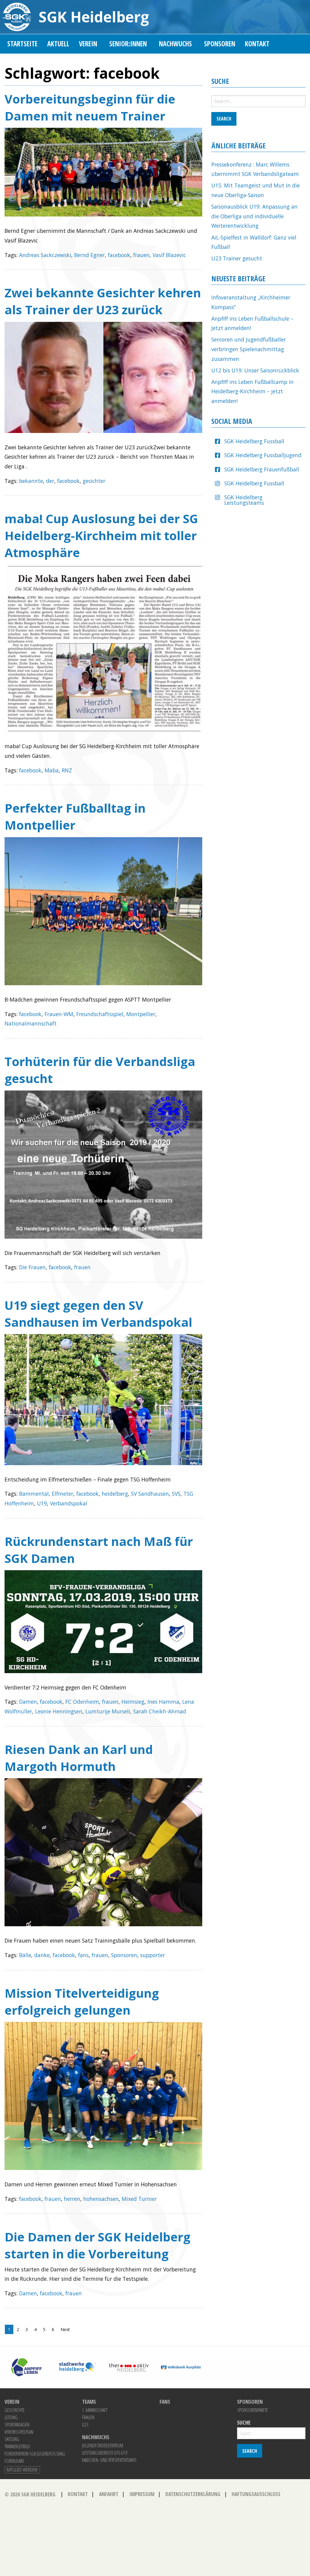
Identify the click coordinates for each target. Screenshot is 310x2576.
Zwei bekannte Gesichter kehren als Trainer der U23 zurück (103, 301)
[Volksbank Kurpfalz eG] (181, 2366)
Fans (165, 2402)
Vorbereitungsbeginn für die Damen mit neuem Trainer (90, 107)
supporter (153, 1955)
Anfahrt (109, 2494)
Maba (52, 770)
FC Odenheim (82, 1702)
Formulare (14, 2461)
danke (42, 1955)
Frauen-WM (59, 1014)
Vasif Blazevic (169, 255)
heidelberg (115, 1494)
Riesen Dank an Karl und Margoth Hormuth (79, 1758)
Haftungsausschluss (256, 2494)
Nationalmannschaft (31, 1023)
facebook (119, 255)
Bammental (34, 1494)
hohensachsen (101, 2199)
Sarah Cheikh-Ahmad (160, 1711)
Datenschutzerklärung (193, 2494)
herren (72, 2199)
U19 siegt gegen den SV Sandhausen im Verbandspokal (98, 1314)
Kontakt (257, 44)
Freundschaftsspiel (100, 1014)
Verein (88, 44)
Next (65, 2329)
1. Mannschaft (95, 2410)
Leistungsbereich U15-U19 (105, 2453)
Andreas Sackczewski (45, 255)
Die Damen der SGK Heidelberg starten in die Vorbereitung (97, 2245)
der (50, 481)
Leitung (11, 2417)
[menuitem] (22, 44)
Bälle (25, 1955)
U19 (42, 1503)
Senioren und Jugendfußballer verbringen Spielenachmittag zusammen (249, 349)
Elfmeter (63, 1494)
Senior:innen (128, 44)
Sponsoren (220, 44)
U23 (85, 2425)
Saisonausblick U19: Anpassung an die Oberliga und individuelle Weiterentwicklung (254, 216)
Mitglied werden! (22, 2470)
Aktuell (58, 44)
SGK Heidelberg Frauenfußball (262, 469)
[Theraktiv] (129, 2366)
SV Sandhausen (150, 1494)
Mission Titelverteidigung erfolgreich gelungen (82, 2001)
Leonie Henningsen (59, 1711)
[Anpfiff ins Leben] (26, 2366)
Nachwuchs (175, 44)
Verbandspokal (69, 1503)
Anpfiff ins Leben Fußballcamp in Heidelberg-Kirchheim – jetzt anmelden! (252, 391)
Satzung (12, 2439)
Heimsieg (133, 1702)
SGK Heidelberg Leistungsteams (244, 500)
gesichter (94, 481)
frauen (141, 255)
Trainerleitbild (17, 2446)
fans (83, 1955)
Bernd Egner (89, 255)
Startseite (22, 44)
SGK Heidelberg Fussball (254, 441)
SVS (176, 1494)
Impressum (142, 2494)
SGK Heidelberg (94, 17)
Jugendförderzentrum (103, 2446)
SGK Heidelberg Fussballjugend (263, 455)
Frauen (88, 2417)
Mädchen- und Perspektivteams (109, 2460)
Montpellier (141, 1014)
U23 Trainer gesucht (237, 258)
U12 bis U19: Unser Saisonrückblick (255, 370)
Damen (28, 1702)
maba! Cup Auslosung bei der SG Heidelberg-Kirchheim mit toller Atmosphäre (101, 535)
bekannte (31, 481)
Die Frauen (32, 1267)
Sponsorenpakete (252, 2410)
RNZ (67, 770)
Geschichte (15, 2410)
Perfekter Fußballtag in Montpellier (75, 816)
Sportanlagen (17, 2425)
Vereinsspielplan (19, 2432)
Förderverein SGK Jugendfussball (35, 2454)
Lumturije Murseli (108, 1711)
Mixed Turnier (139, 2199)
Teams (89, 2402)
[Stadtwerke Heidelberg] (78, 2366)
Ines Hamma (163, 1702)
